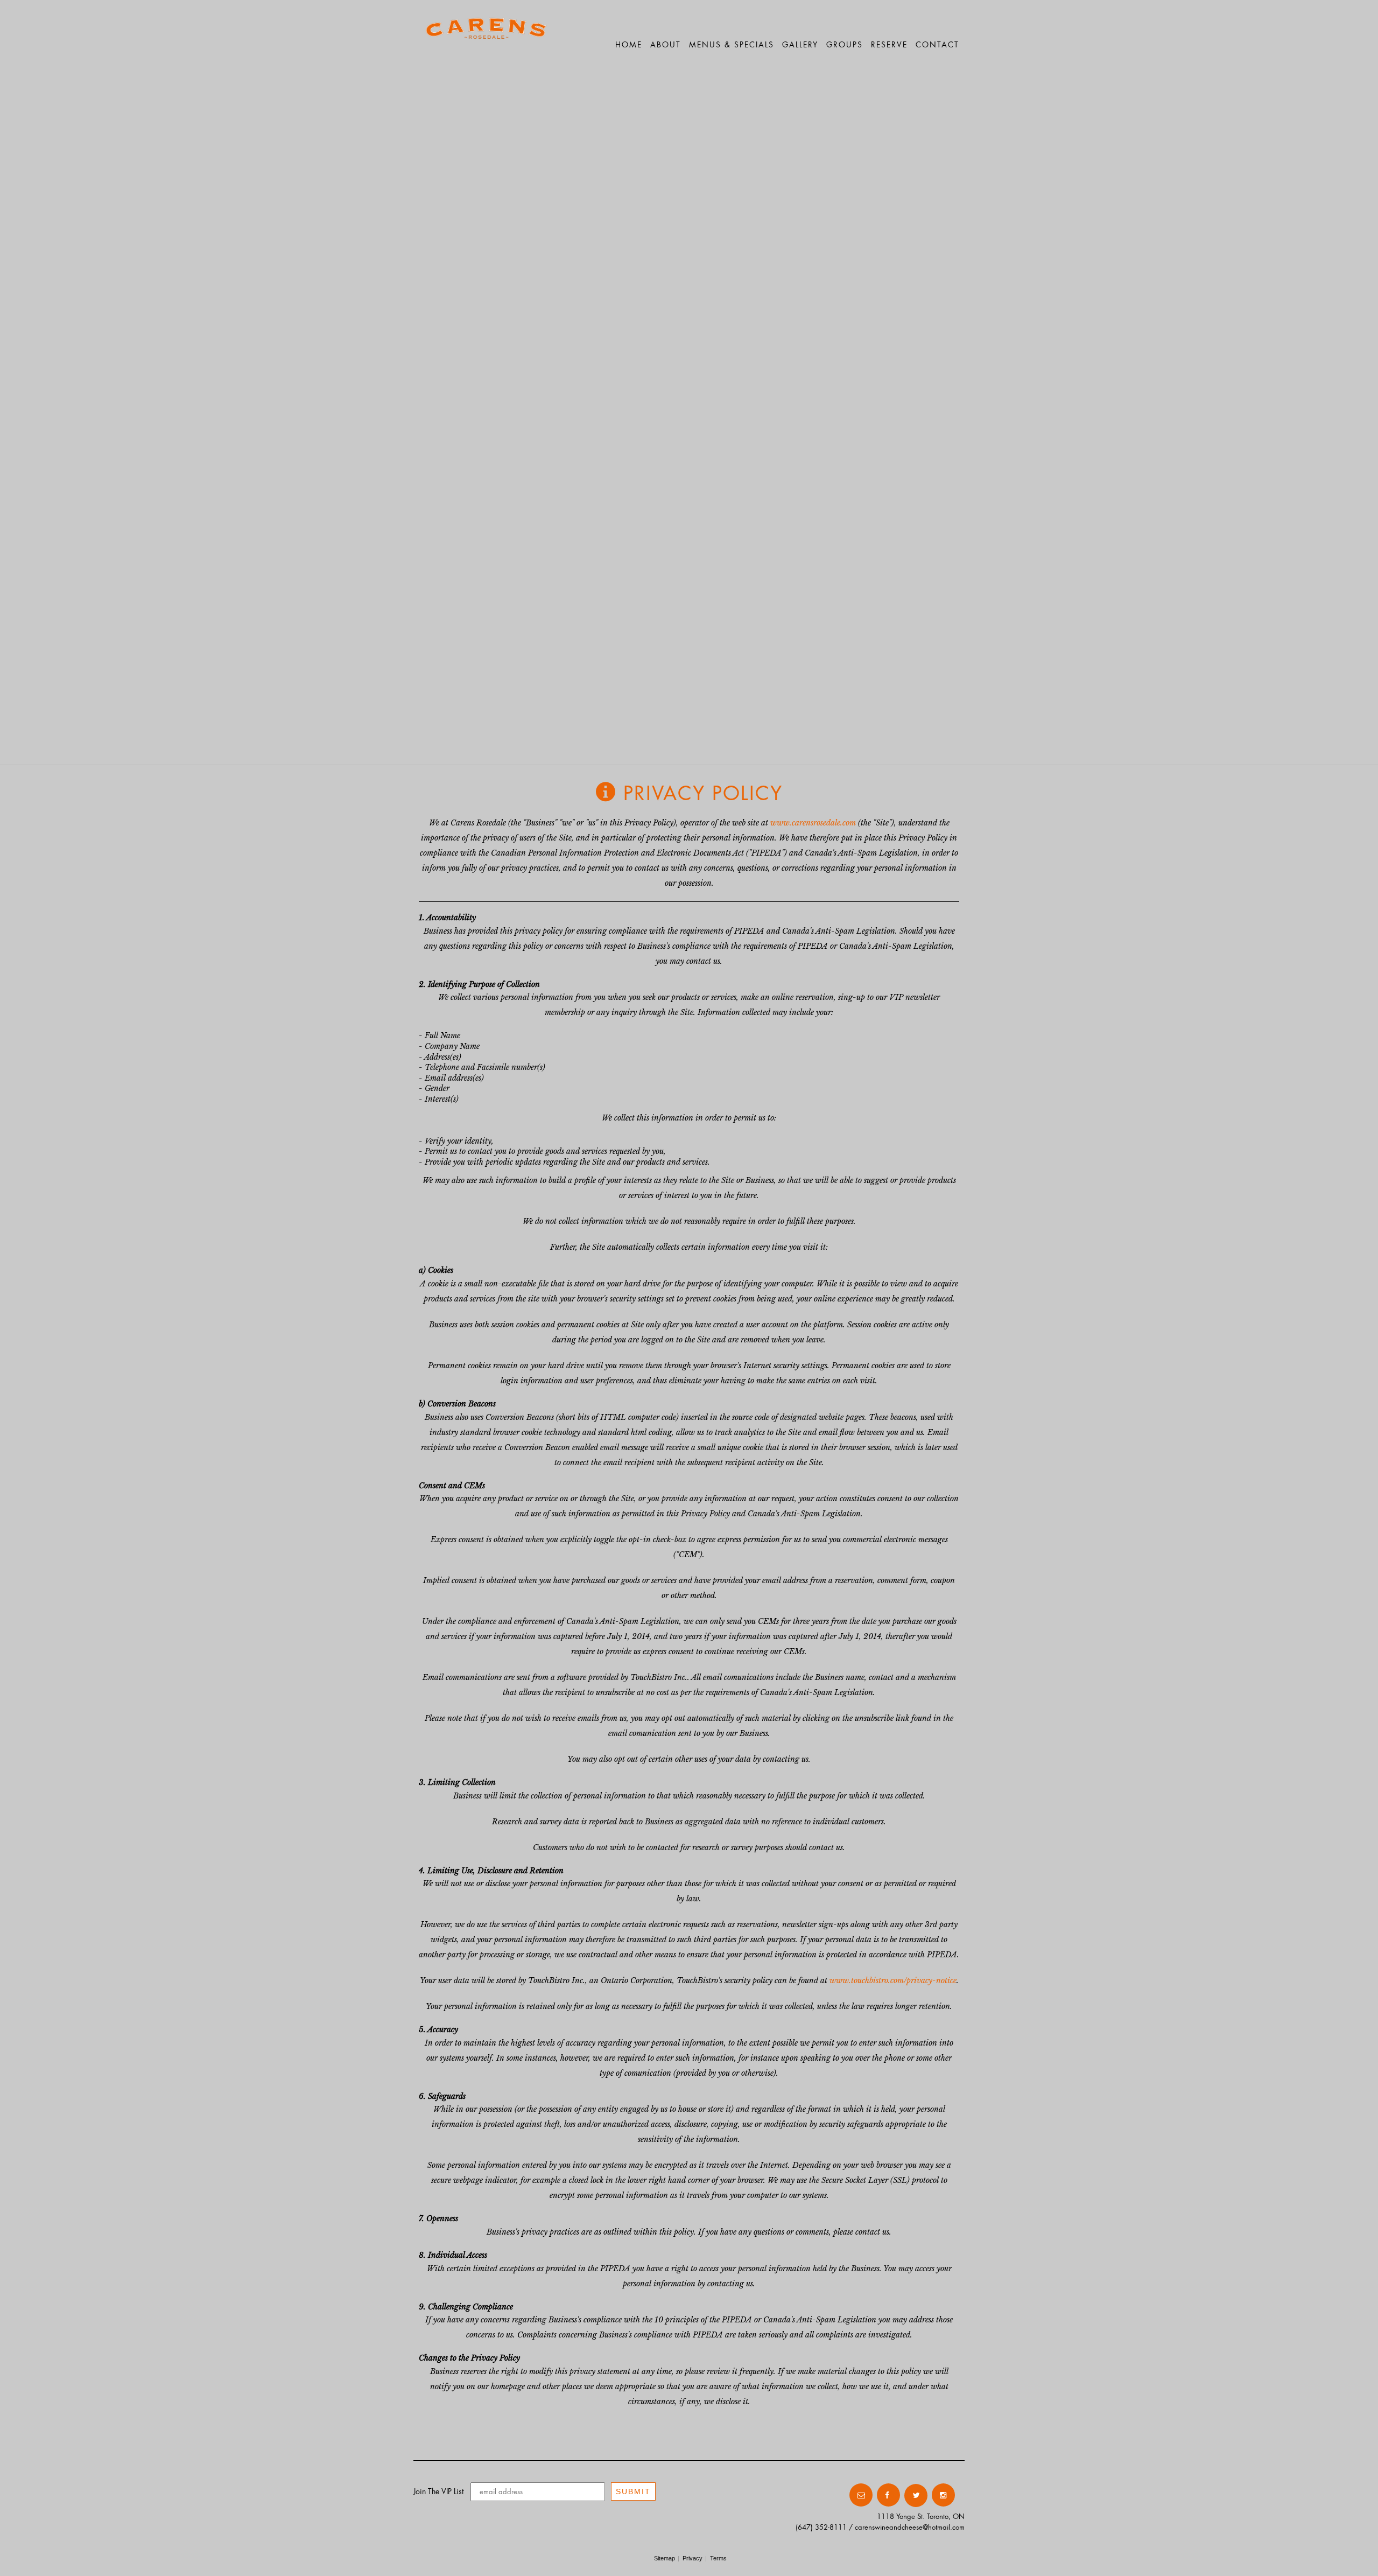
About (666, 44)
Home (629, 44)
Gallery (800, 44)
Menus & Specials (732, 44)
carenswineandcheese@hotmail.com (910, 2527)
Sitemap (665, 2558)
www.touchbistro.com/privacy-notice (893, 1980)
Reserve (889, 44)
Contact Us (825, 2495)
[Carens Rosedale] (486, 35)
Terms (718, 2558)
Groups (845, 44)
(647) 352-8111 (821, 2527)
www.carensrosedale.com (813, 823)
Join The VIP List (438, 2491)
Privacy (692, 2558)
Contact (937, 44)
